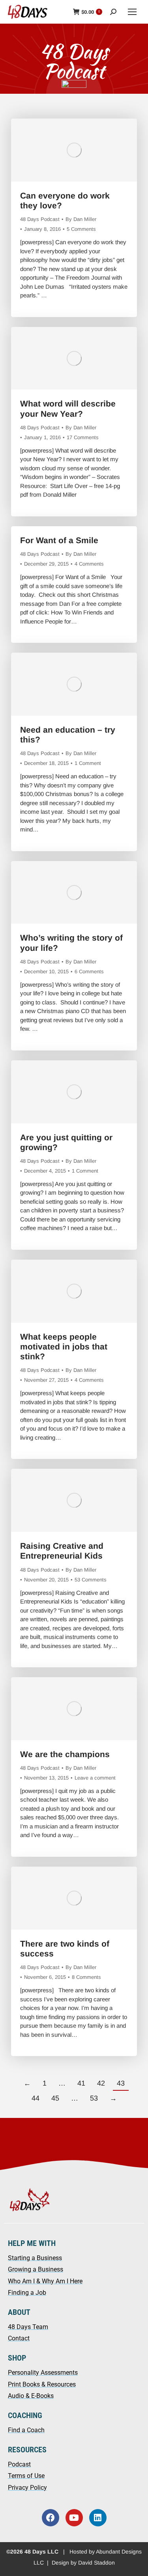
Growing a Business (36, 2269)
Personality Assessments (43, 2373)
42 (101, 2083)
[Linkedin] (98, 2518)
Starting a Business (35, 2258)
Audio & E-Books (31, 2396)
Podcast (19, 2464)
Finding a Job (27, 2293)
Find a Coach (26, 2430)
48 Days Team (28, 2327)
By (81, 219)
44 (36, 2098)
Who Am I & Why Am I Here (45, 2281)
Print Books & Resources (42, 2384)
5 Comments (81, 229)
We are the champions (65, 1754)
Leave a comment (95, 1778)
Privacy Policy (27, 2488)
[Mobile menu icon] (132, 12)
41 (81, 2083)
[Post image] (74, 150)
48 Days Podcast (40, 219)
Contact (19, 2338)
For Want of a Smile (59, 540)
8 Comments (86, 1977)
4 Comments (89, 564)
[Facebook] (51, 2518)
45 (55, 2098)
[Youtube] (74, 2518)
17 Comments (83, 437)
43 (121, 2083)
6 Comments (89, 972)
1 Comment (88, 763)
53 (94, 2098)
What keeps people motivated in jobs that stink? (64, 1346)
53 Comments (91, 1580)
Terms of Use (26, 2476)
